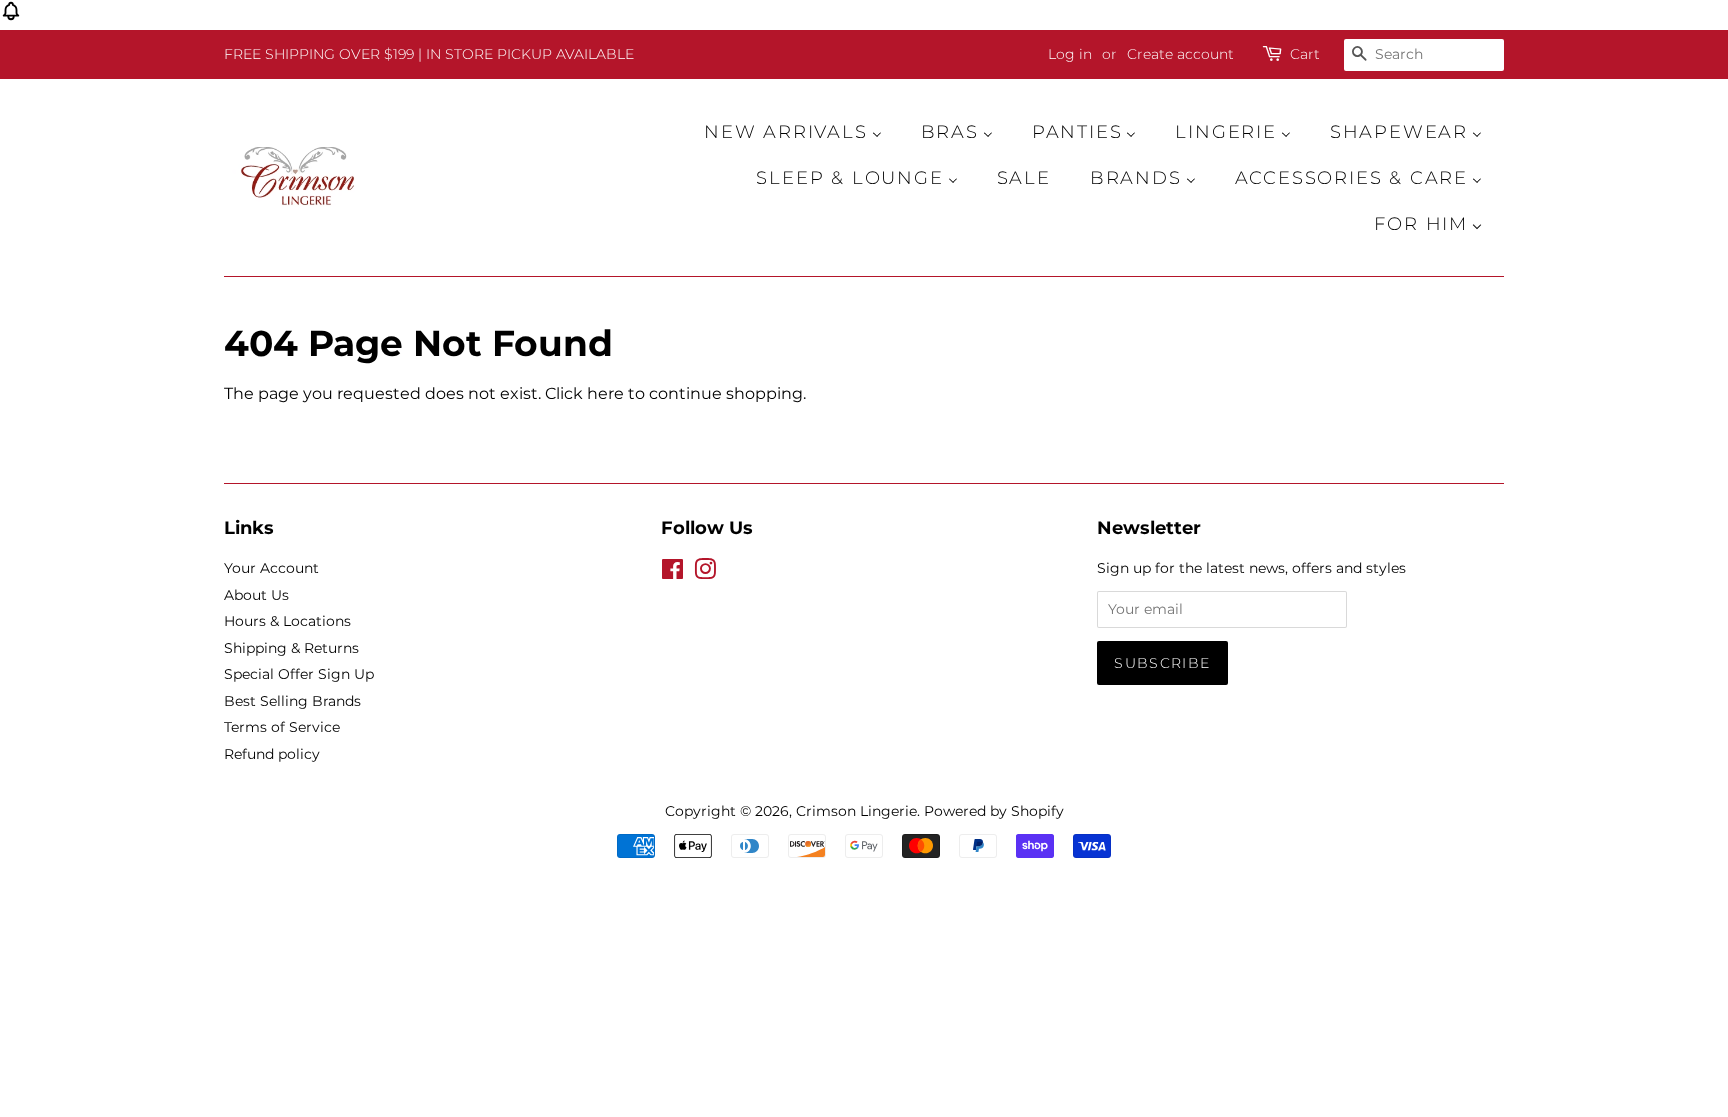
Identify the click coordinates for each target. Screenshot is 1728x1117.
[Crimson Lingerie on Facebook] (672, 573)
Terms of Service (282, 727)
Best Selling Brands (292, 701)
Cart (1305, 54)
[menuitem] (803, 132)
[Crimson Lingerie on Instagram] (705, 573)
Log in (1070, 54)
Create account (1180, 54)
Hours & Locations (287, 621)
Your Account (271, 568)
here (605, 393)
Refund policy (272, 754)
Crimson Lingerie (856, 811)
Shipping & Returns (291, 648)
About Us (256, 595)
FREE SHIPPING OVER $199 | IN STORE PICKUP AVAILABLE (429, 54)
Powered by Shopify (994, 811)
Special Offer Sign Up (299, 674)
